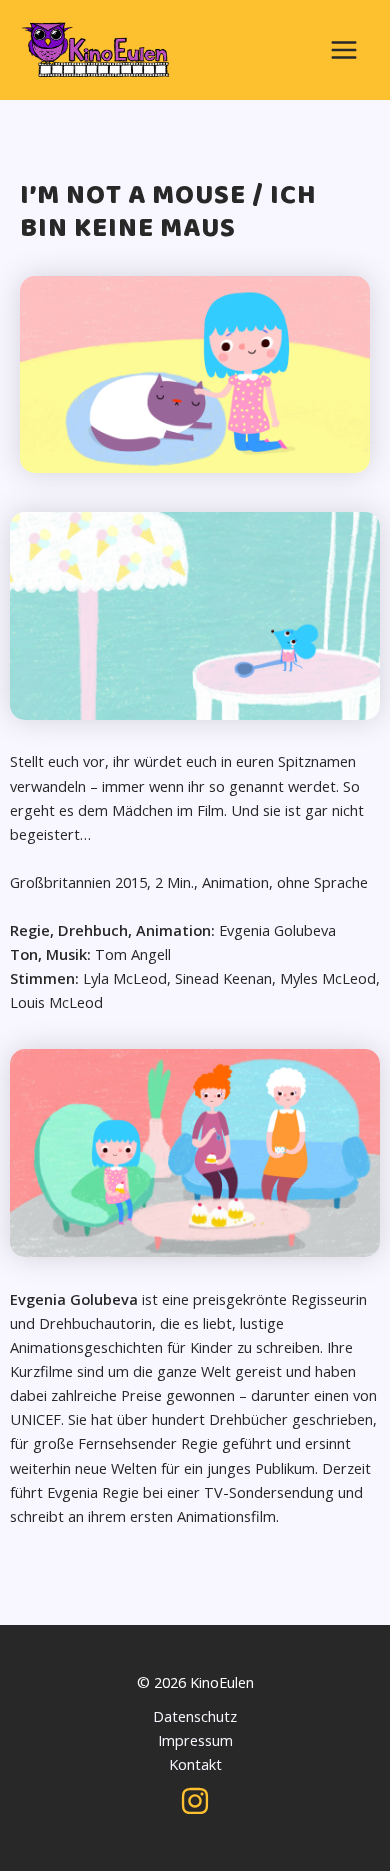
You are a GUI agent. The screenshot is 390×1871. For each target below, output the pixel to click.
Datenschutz (195, 1716)
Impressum (195, 1740)
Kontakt (195, 1764)
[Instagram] (195, 1801)
